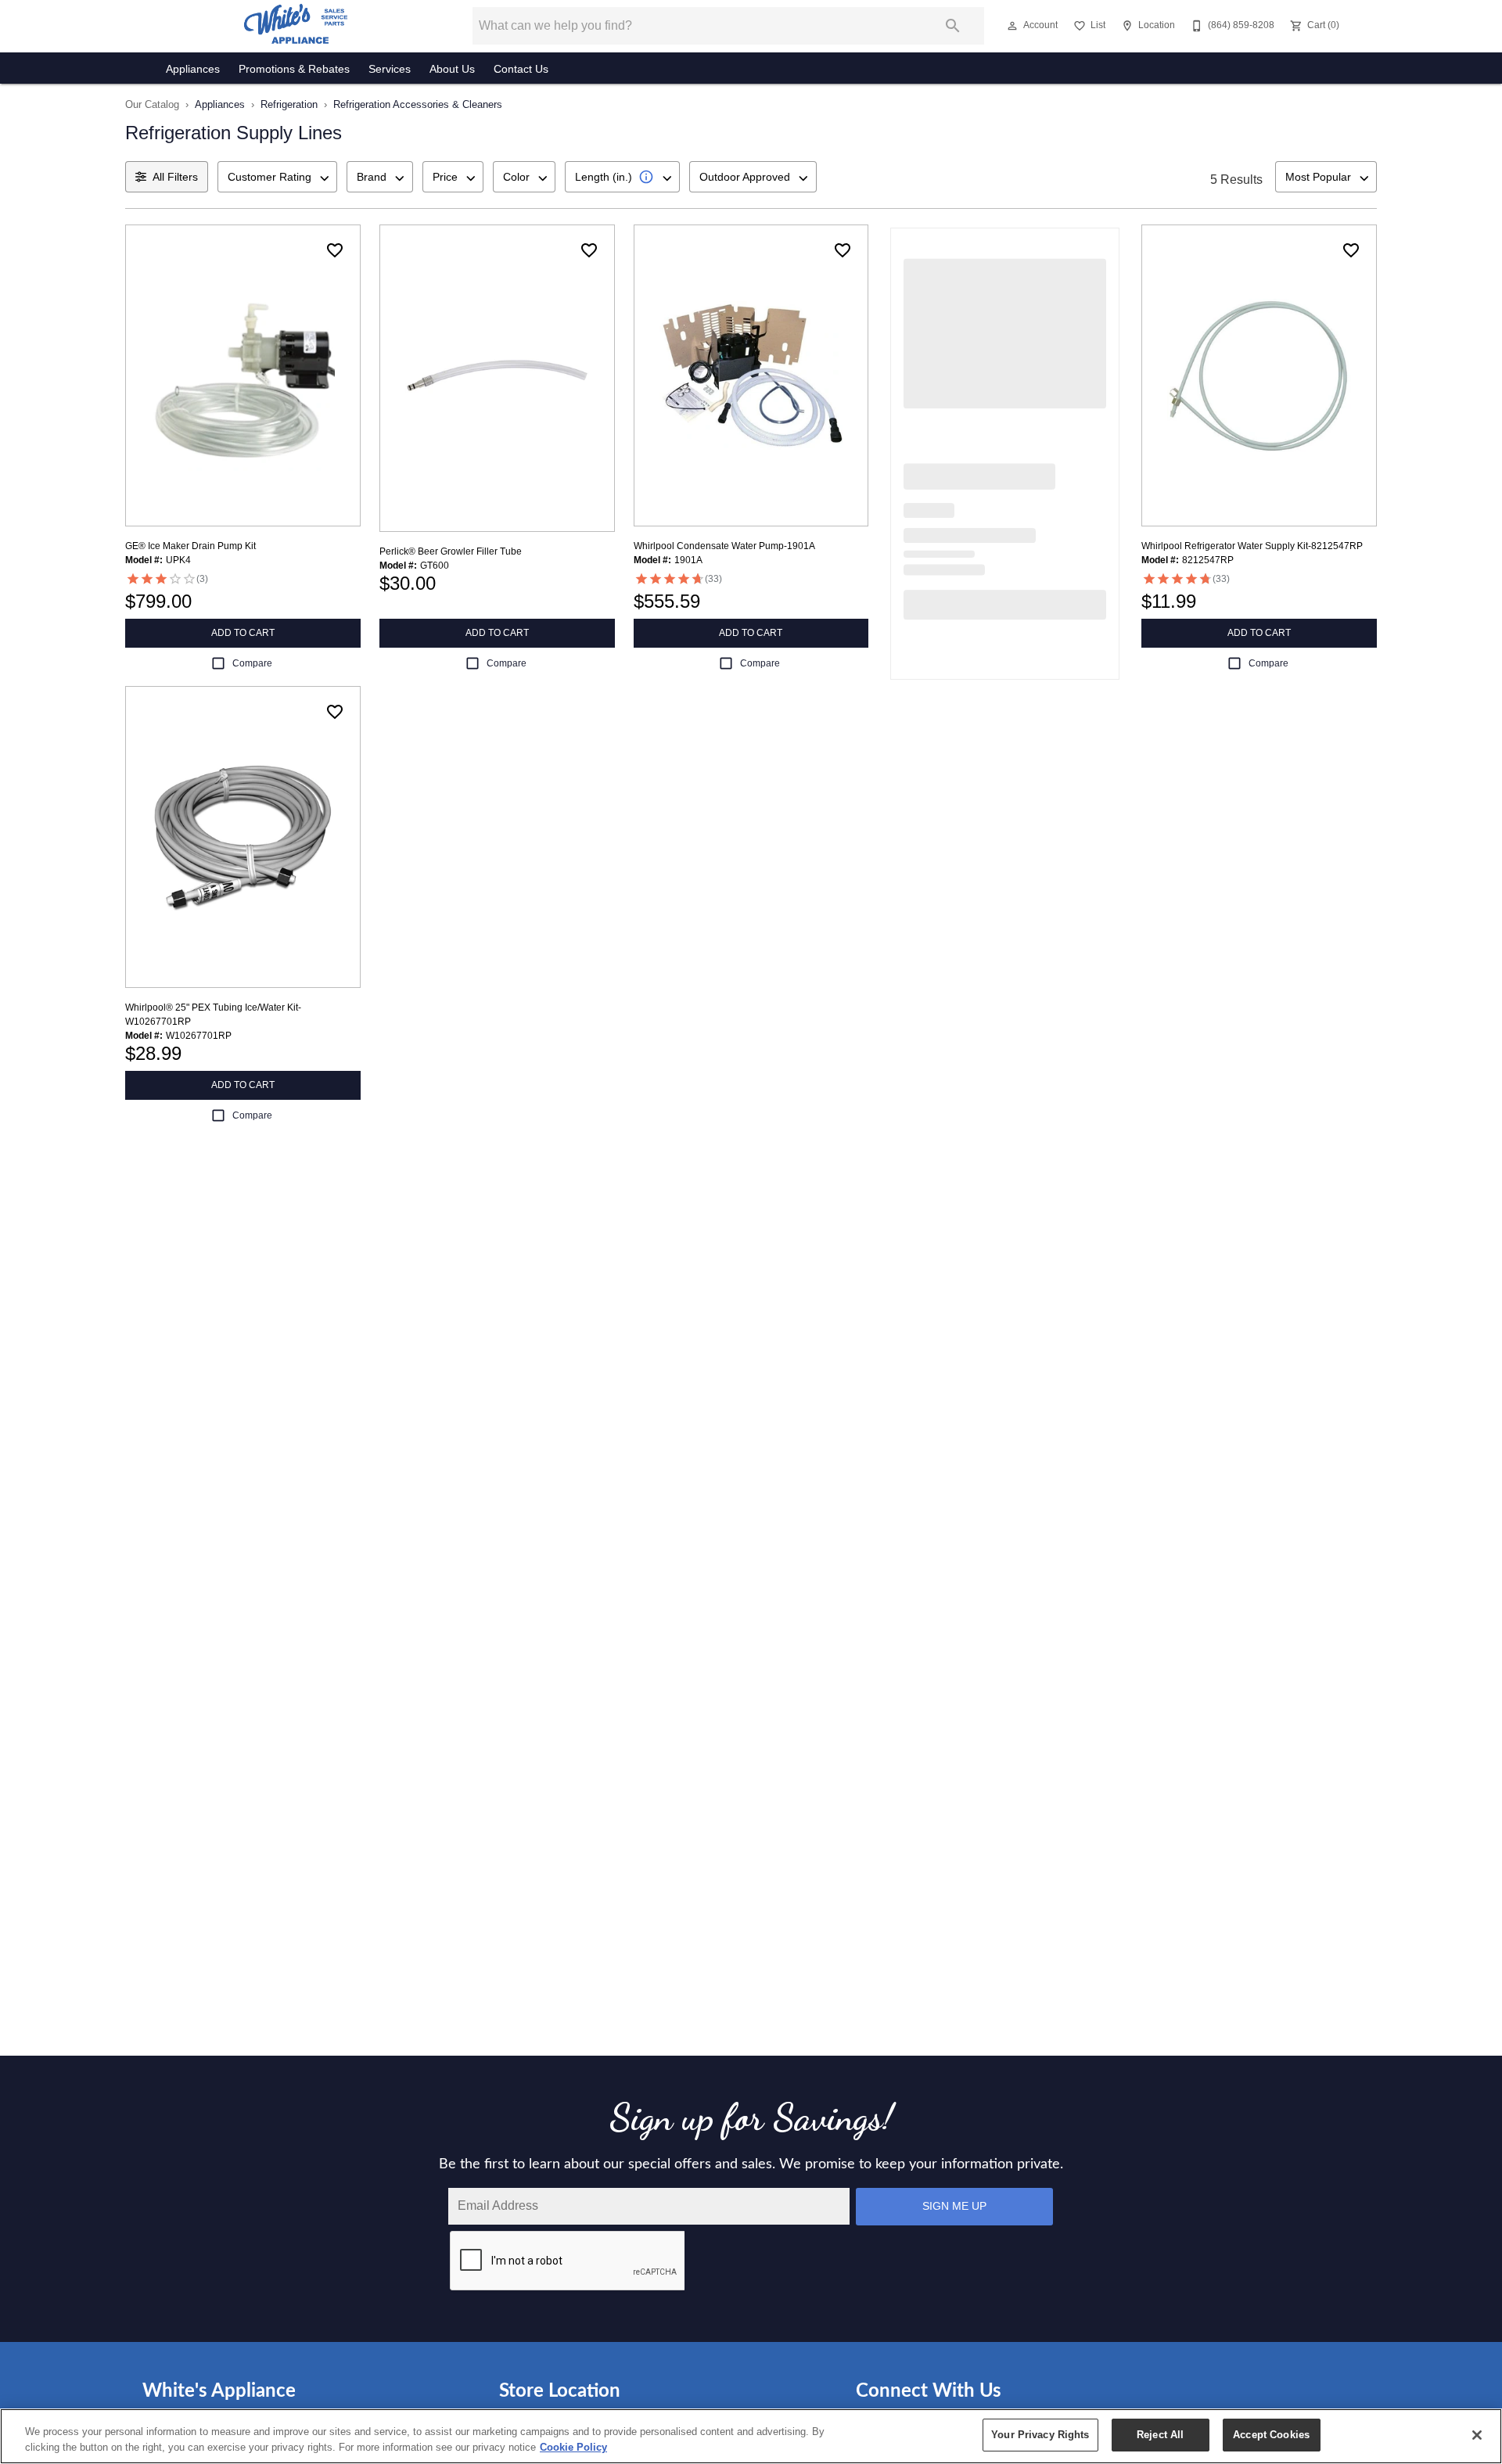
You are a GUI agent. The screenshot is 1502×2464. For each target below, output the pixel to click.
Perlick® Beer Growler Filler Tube (451, 551)
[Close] (1477, 2435)
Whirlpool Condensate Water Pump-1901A (724, 546)
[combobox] (277, 177)
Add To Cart (243, 633)
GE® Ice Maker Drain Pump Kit (190, 546)
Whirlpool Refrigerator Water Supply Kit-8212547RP (1252, 546)
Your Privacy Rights (1040, 2435)
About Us (452, 69)
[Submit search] (953, 26)
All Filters (175, 177)
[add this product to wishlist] (335, 250)
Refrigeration (289, 104)
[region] (751, 2436)
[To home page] (296, 26)
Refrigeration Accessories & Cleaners (418, 104)
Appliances (193, 69)
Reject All (1160, 2435)
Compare (252, 663)
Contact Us (521, 69)
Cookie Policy (573, 2447)
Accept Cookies (1271, 2435)
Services (390, 69)
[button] (1012, 26)
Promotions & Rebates (294, 69)
